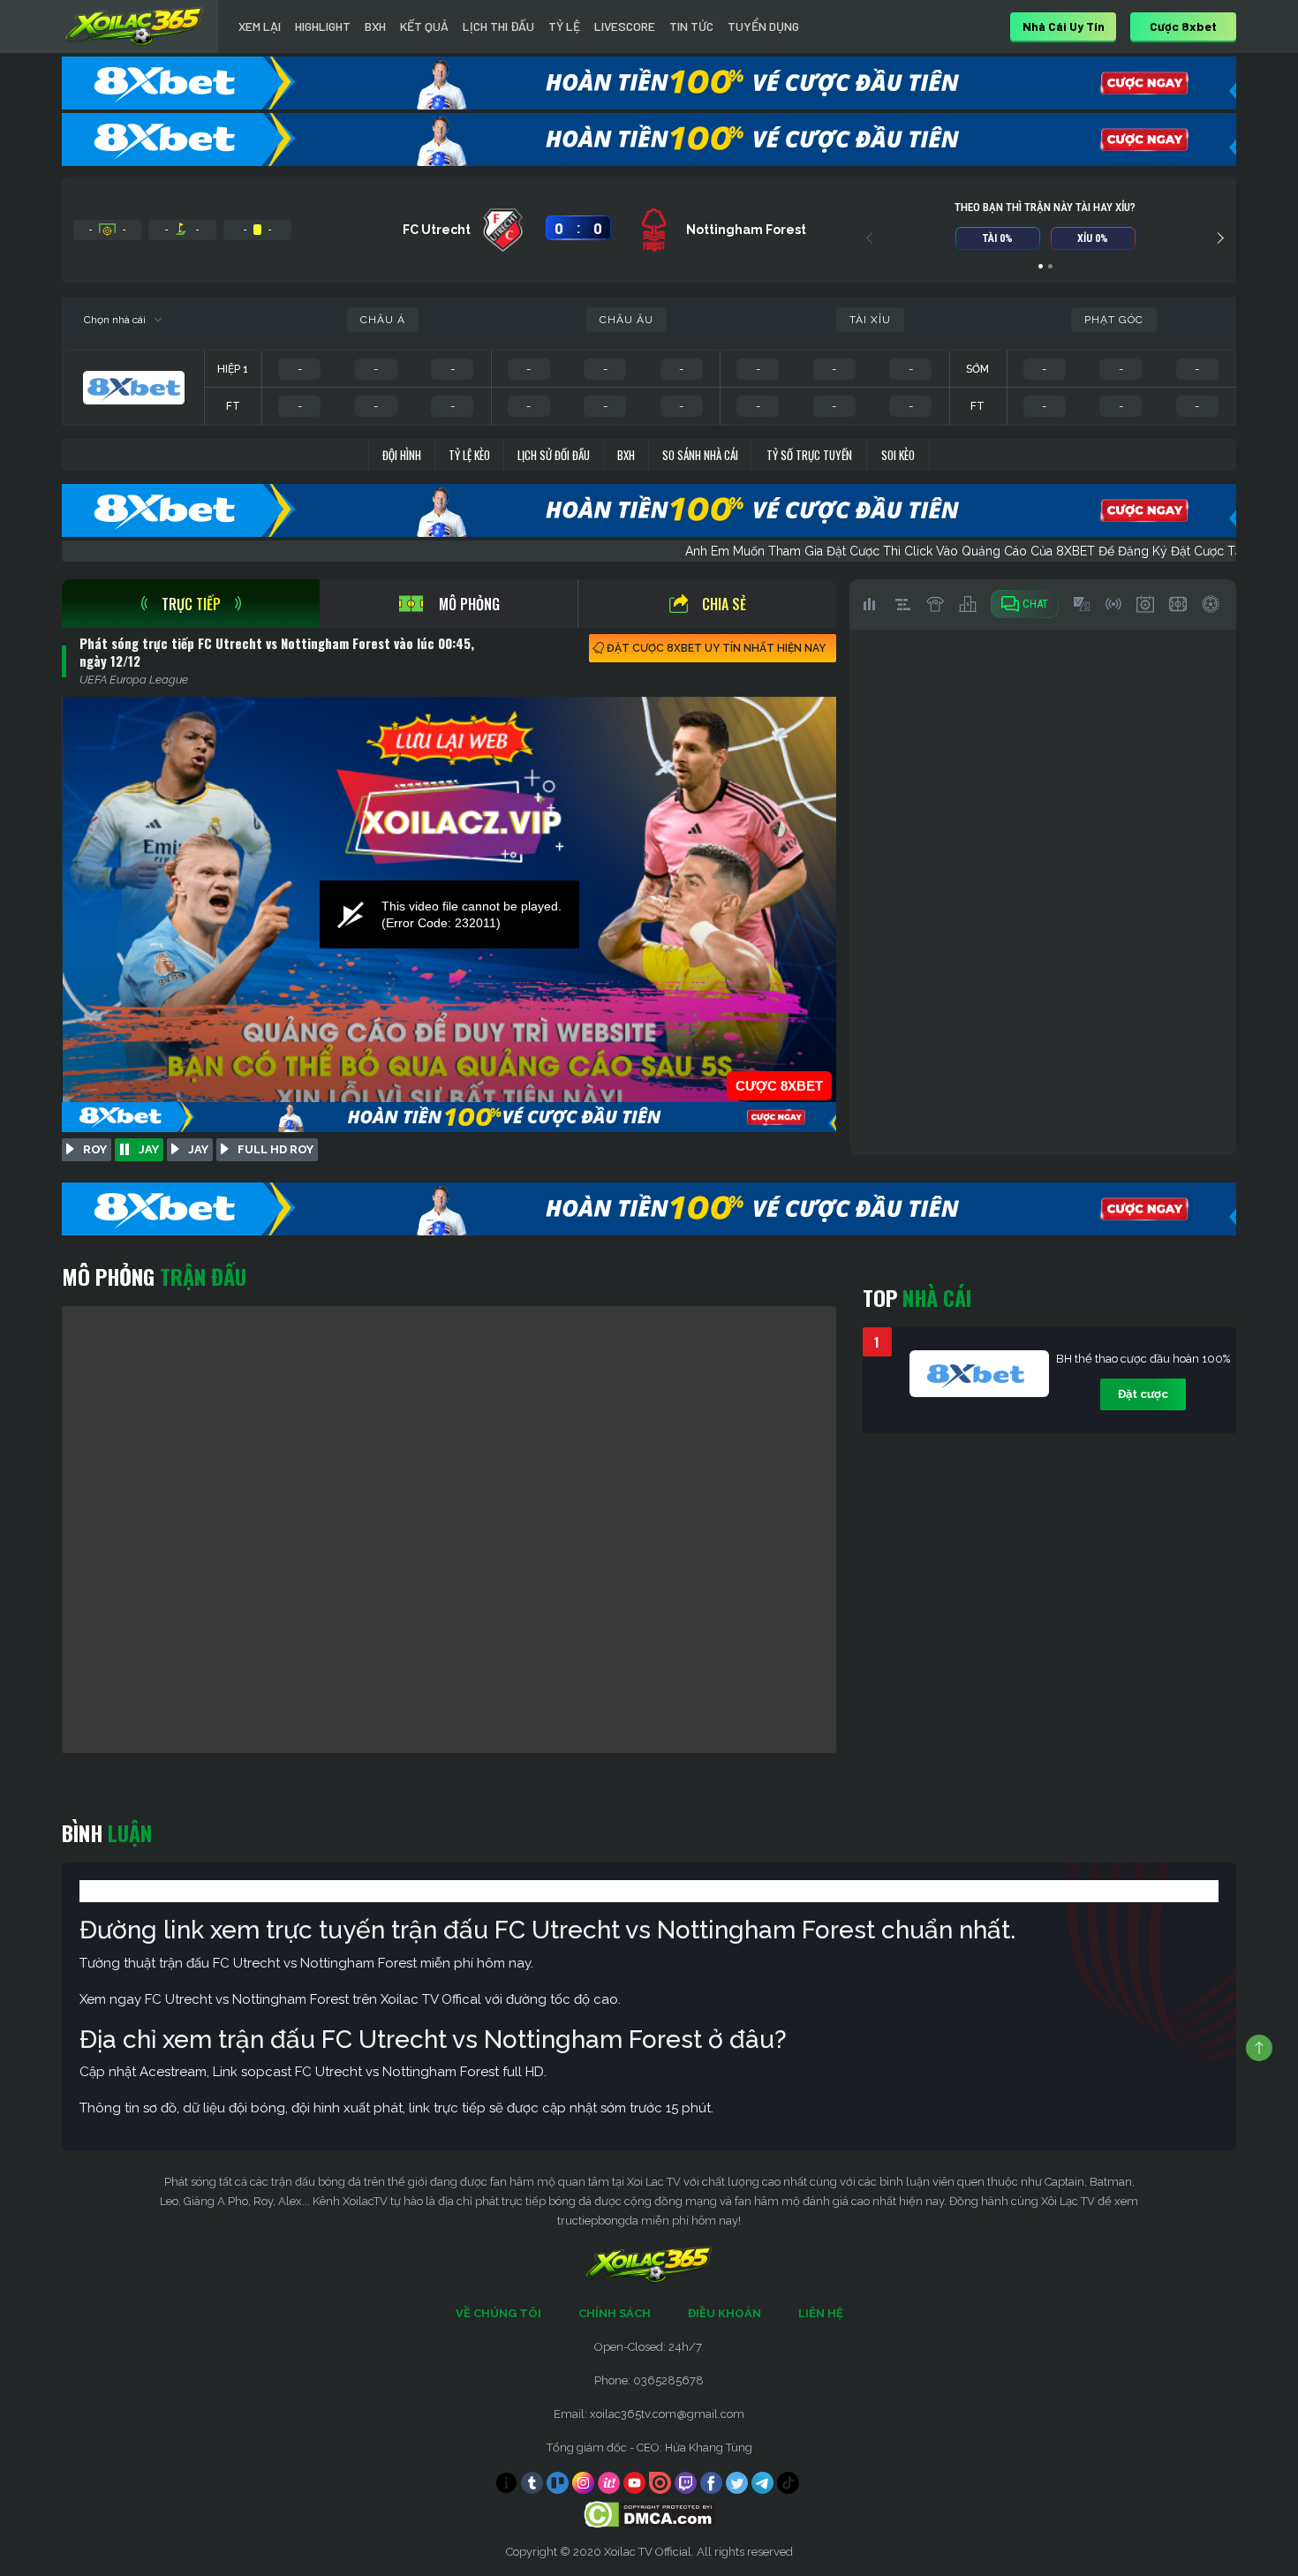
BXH (375, 26)
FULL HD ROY (275, 1149)
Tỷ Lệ (564, 26)
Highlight (323, 26)
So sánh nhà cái (700, 455)
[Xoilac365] (134, 26)
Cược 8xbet (1183, 26)
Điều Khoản (724, 2313)
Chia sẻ (724, 604)
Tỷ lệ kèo (469, 455)
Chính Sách (615, 2313)
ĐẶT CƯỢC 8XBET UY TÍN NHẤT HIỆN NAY (716, 648)
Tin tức (691, 26)
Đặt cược (1143, 1394)
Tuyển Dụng (763, 26)
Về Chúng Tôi (498, 2313)
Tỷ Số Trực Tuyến (809, 455)
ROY (95, 1149)
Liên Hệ (821, 2313)
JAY (149, 1149)
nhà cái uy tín (1064, 26)
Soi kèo (898, 455)
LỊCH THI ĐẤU (498, 26)
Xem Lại (260, 26)
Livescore (625, 26)
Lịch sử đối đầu (554, 455)
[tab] (191, 604)
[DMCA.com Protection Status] (649, 2514)
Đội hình (402, 455)
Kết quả (424, 26)
